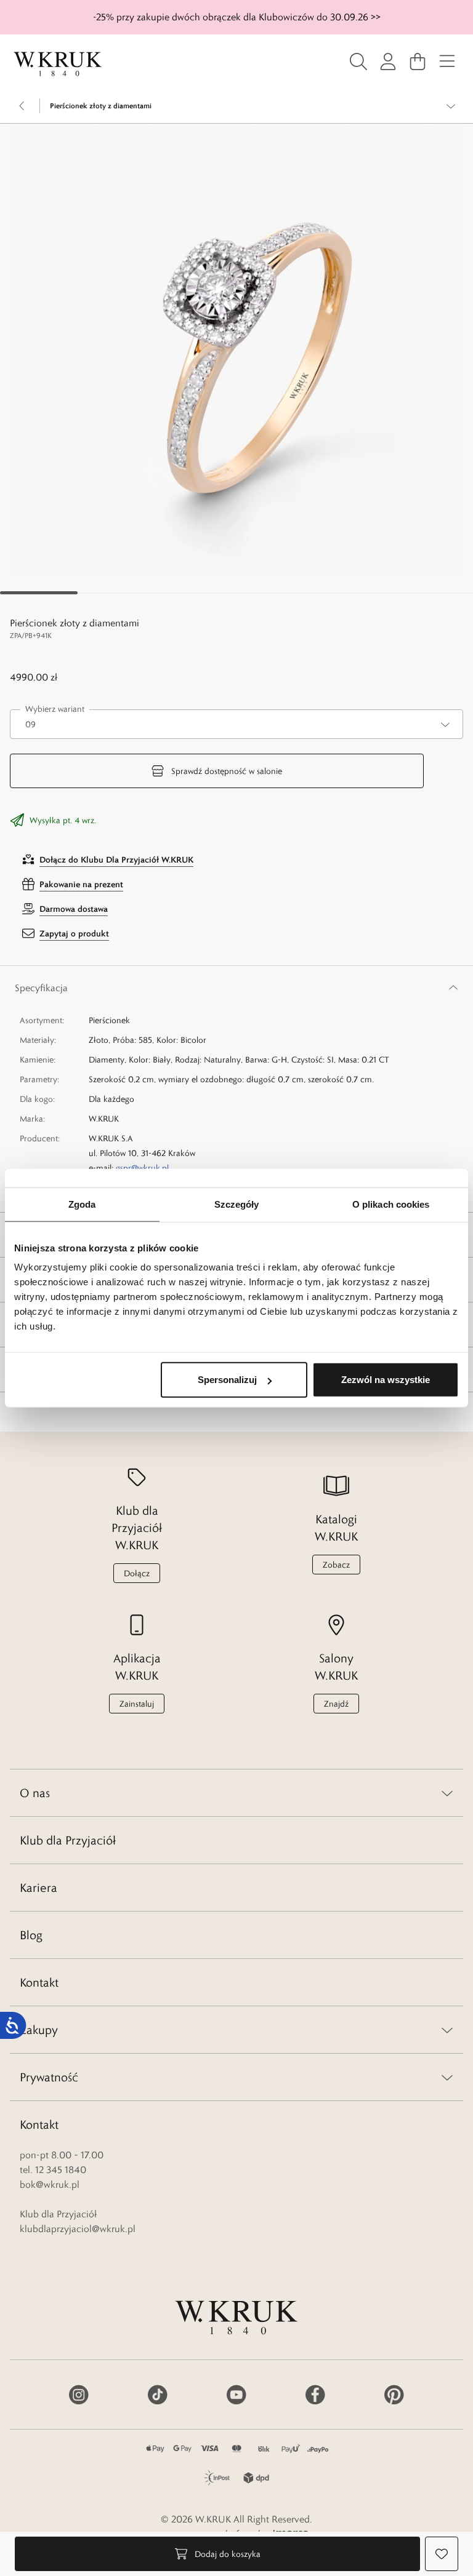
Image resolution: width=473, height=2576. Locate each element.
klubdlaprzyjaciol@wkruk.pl (78, 2229)
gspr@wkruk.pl (142, 1168)
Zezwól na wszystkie (386, 1380)
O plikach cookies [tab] (391, 1204)
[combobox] (236, 724)
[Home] (58, 64)
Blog (31, 1935)
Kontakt (39, 1982)
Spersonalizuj (227, 1380)
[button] (236, 350)
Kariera (38, 1888)
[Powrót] (22, 106)
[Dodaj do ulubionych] (442, 2554)
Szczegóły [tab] (237, 1204)
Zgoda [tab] (82, 1204)
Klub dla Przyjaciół (68, 1840)
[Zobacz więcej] (451, 106)
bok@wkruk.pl (50, 2184)
